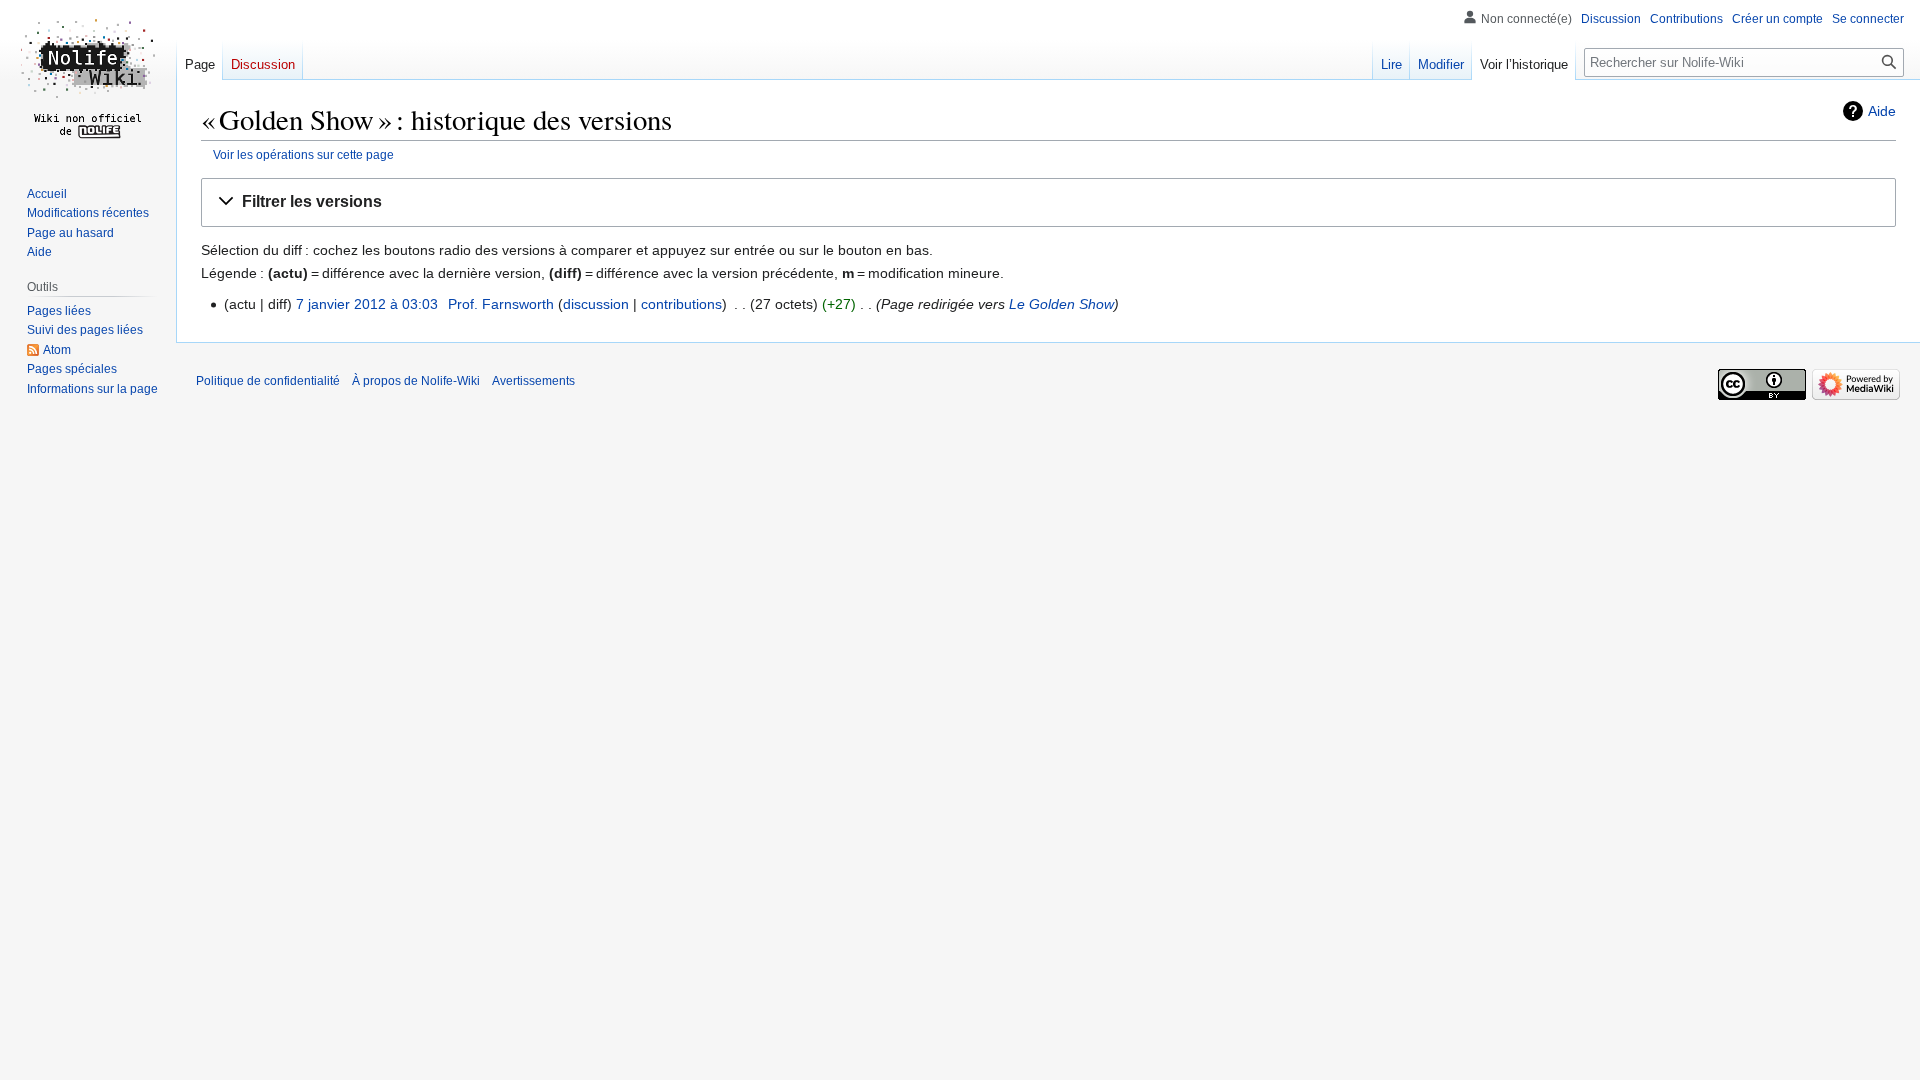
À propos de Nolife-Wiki (416, 381)
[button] (1048, 202)
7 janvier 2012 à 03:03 (367, 304)
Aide (1882, 111)
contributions (681, 304)
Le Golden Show (1061, 304)
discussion (596, 304)
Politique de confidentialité (268, 381)
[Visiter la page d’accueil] (88, 80)
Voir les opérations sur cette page (303, 154)
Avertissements (533, 381)
